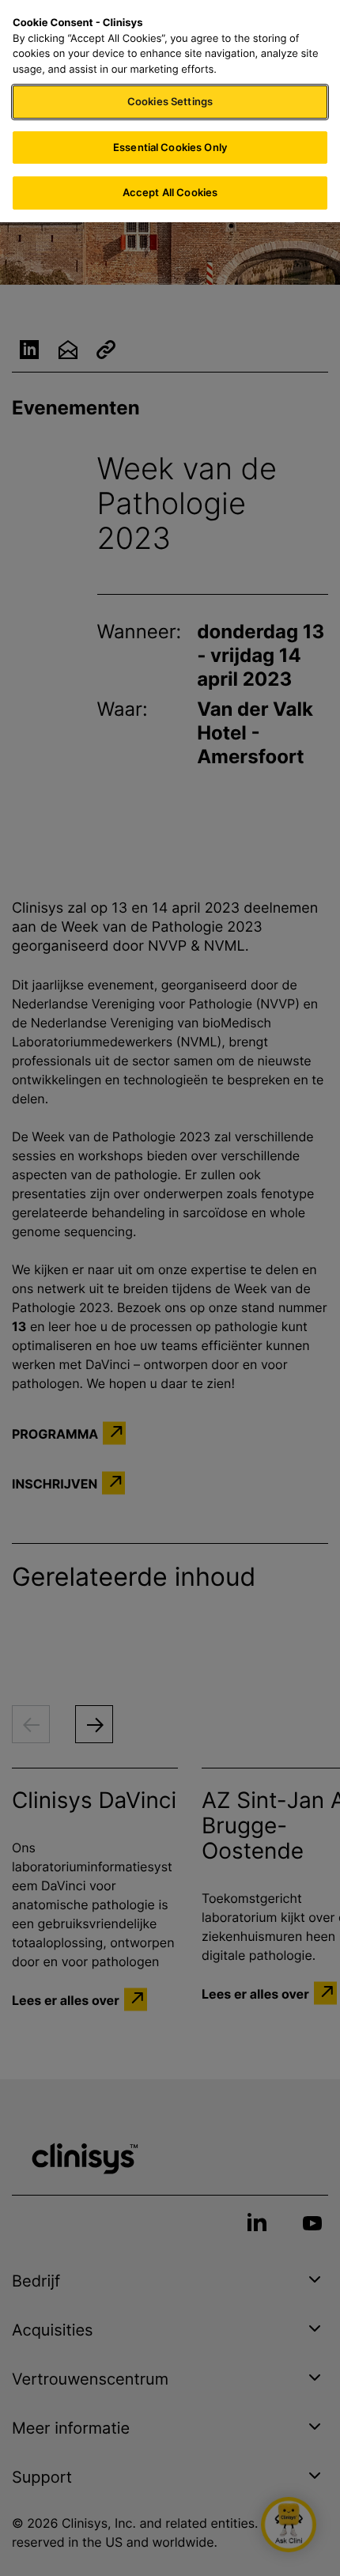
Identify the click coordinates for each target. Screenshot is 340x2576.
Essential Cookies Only (170, 147)
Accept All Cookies (170, 192)
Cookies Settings (170, 101)
